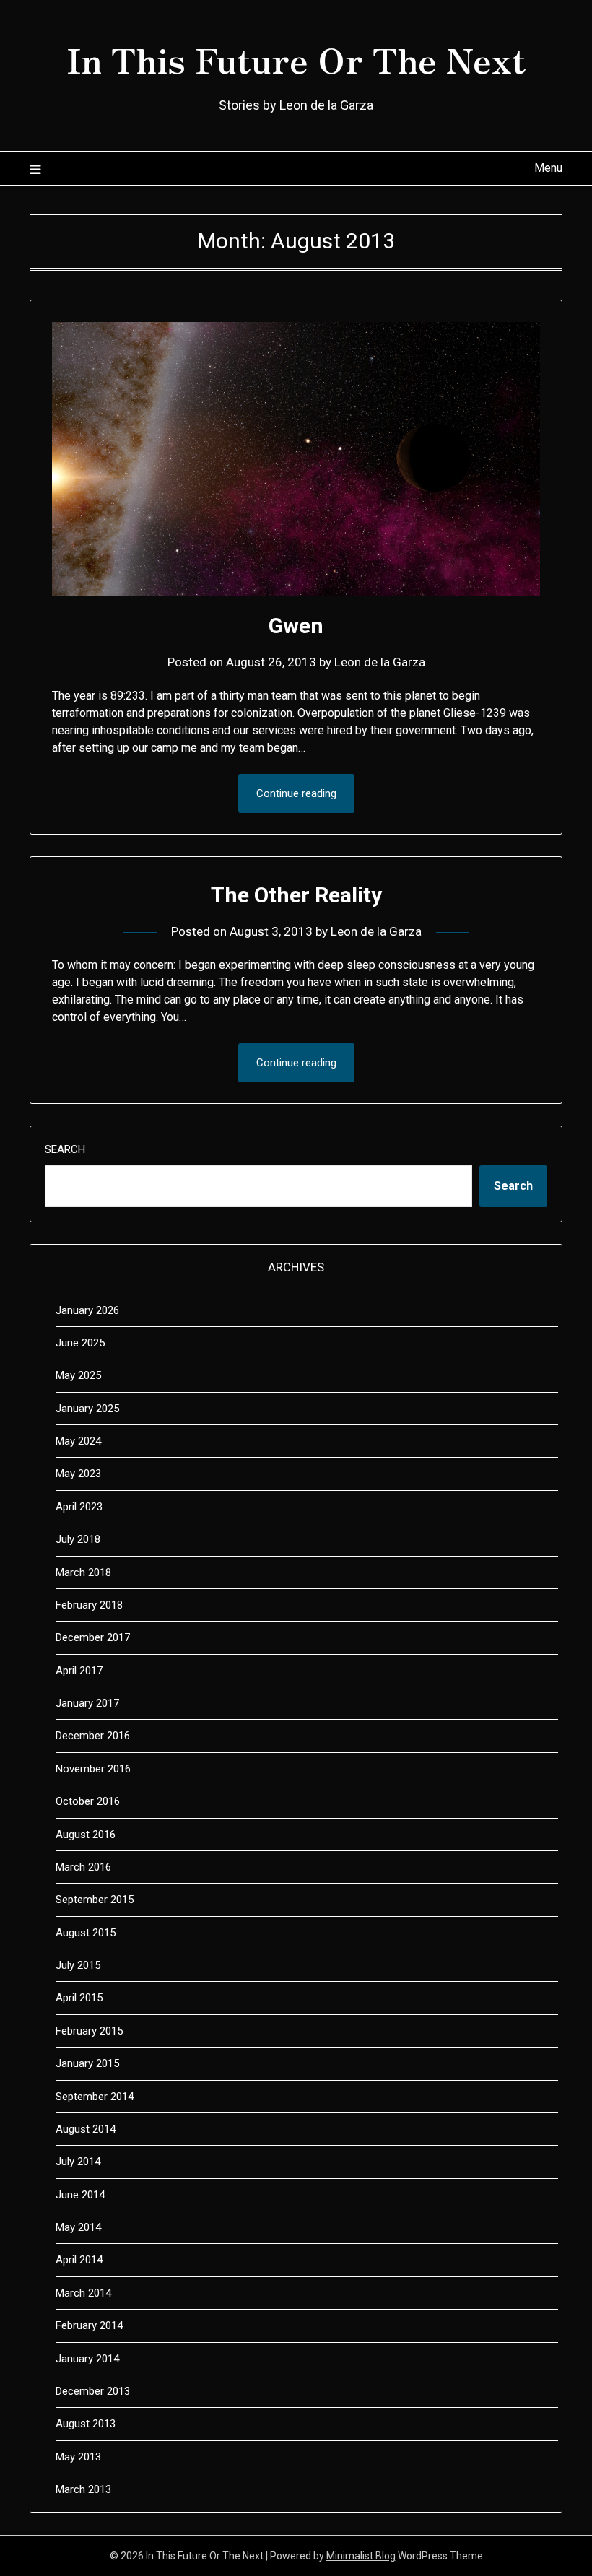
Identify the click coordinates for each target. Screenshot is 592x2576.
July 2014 (78, 2162)
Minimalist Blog (361, 2556)
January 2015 (87, 2063)
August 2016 (86, 1835)
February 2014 (89, 2325)
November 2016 (93, 1769)
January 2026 (87, 1310)
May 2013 (78, 2457)
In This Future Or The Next (296, 58)
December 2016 (93, 1736)
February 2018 (89, 1605)
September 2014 (95, 2097)
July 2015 (78, 1965)
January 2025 (87, 1409)
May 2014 (78, 2227)
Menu (548, 168)
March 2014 (83, 2293)
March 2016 (83, 1867)
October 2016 (88, 1801)
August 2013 (86, 2424)
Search (65, 1149)
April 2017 (79, 1671)
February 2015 (89, 2031)
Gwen (296, 626)
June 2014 (80, 2195)
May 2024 (78, 1441)
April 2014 (79, 2260)
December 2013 (93, 2391)
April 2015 (79, 1998)
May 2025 (78, 1375)
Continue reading (296, 793)
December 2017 (93, 1637)
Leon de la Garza (380, 662)
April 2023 (79, 1507)
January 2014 (87, 2359)
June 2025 (80, 1343)
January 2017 (87, 1703)
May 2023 (78, 1474)
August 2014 (86, 2129)
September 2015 (95, 1900)
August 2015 (86, 1933)
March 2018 (83, 1572)
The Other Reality (296, 895)
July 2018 (78, 1539)
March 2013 (83, 2489)
